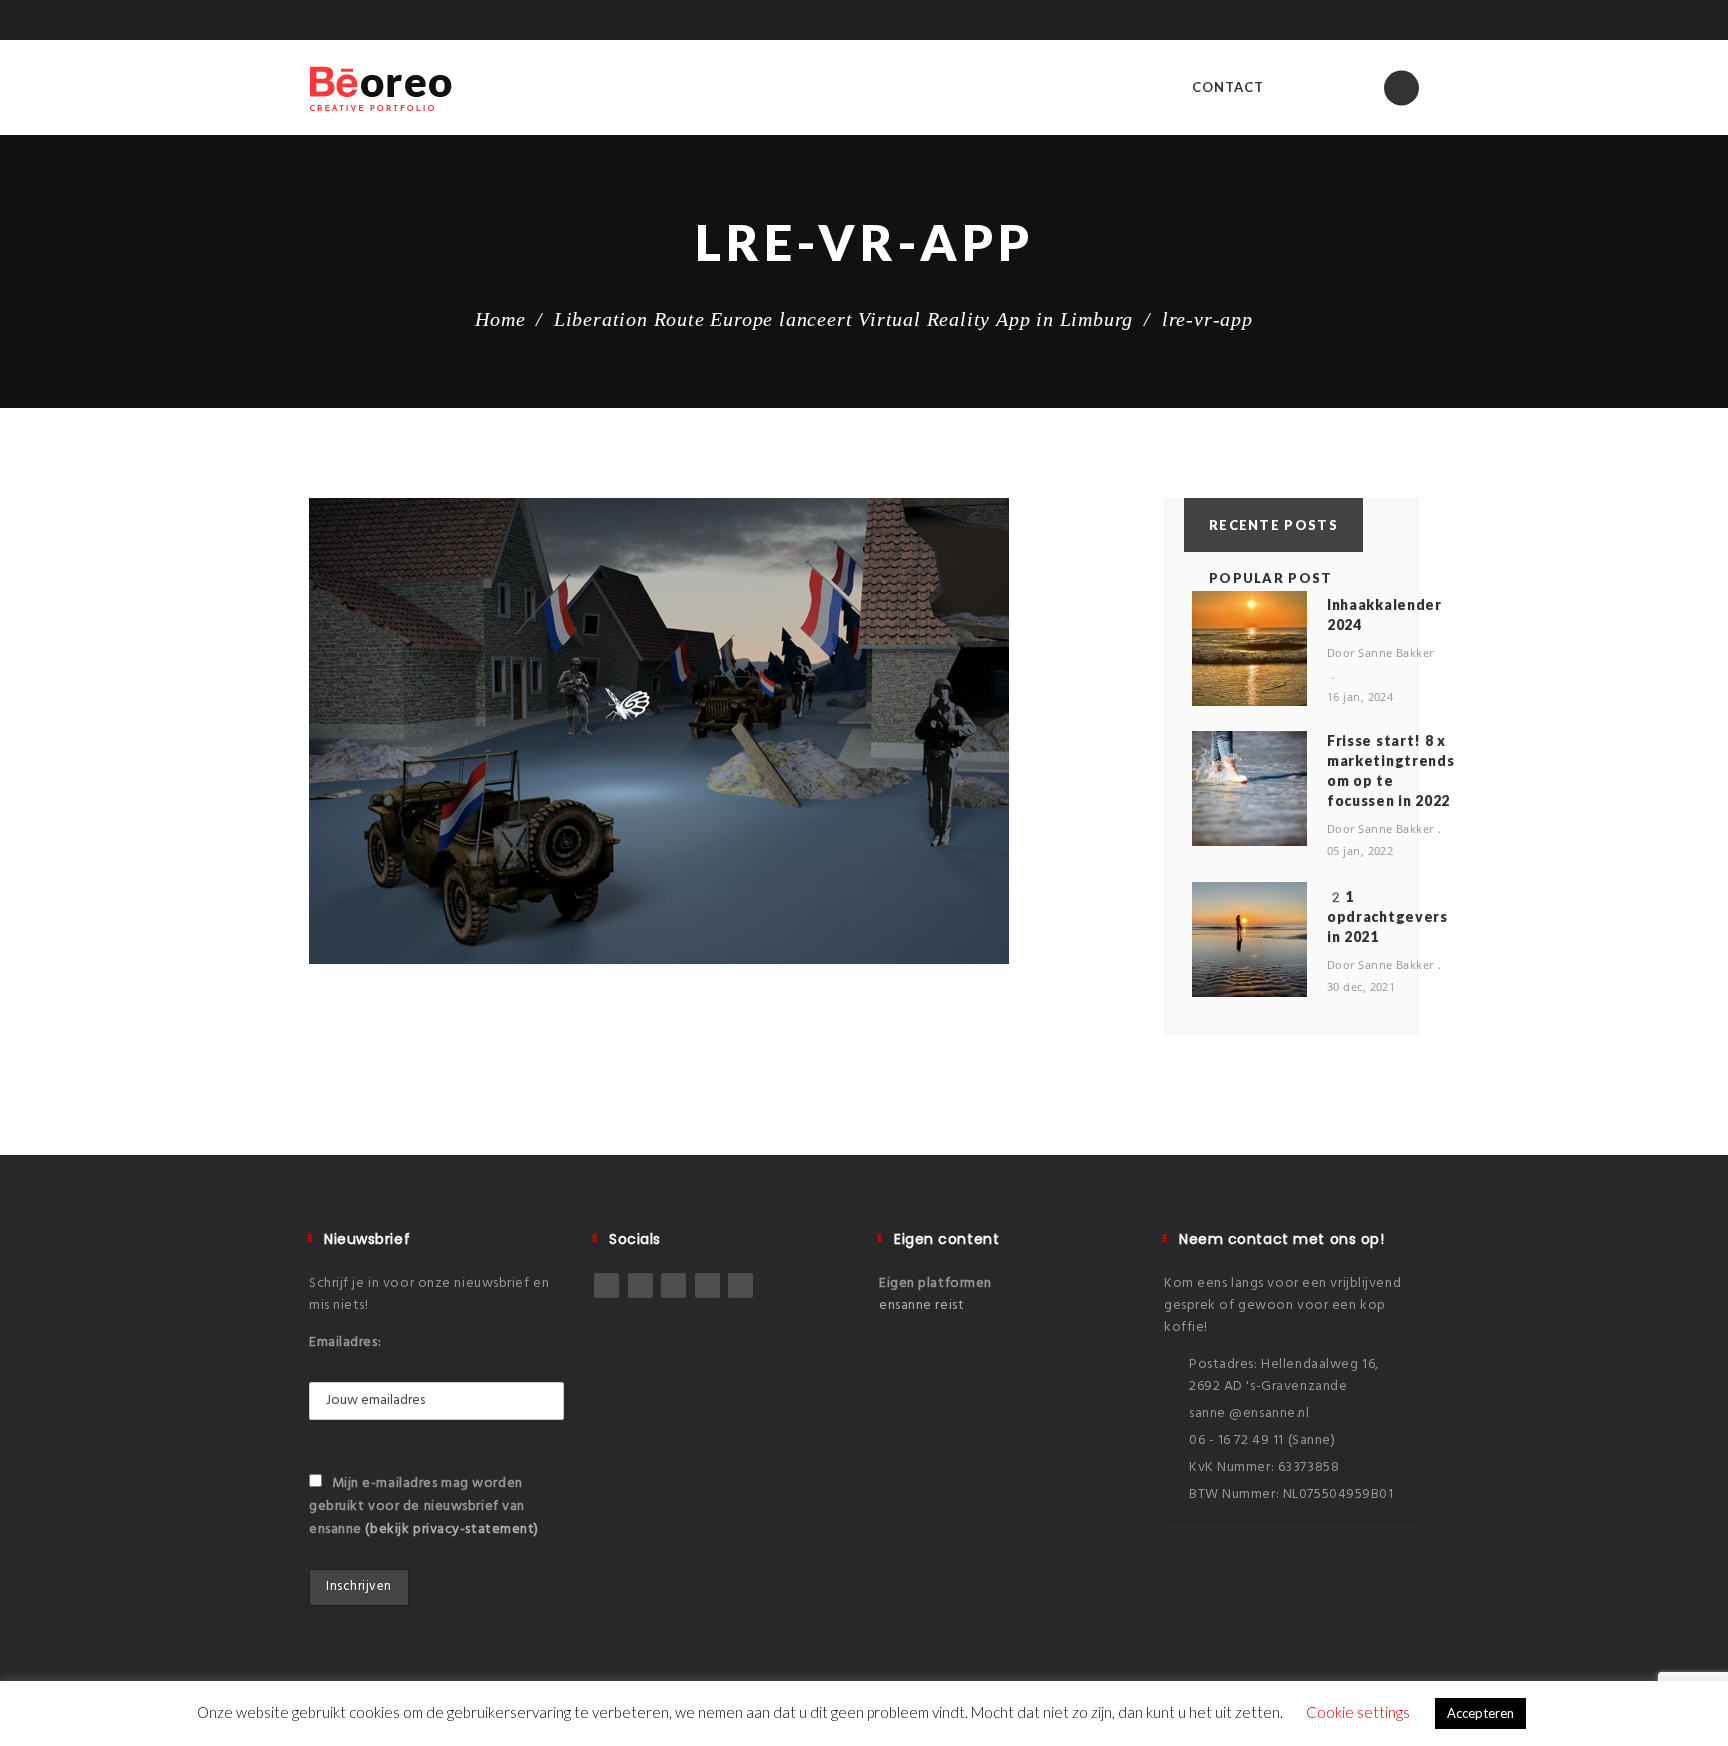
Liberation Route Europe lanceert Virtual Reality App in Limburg (843, 319)
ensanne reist (921, 1305)
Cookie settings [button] (1358, 1712)
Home (500, 319)
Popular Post (1271, 578)
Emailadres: (345, 1342)
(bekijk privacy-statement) (452, 1529)
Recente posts (1273, 525)
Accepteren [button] (1480, 1713)
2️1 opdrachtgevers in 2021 (1387, 916)
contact (1228, 87)
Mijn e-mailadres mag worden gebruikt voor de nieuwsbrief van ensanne (424, 1506)
